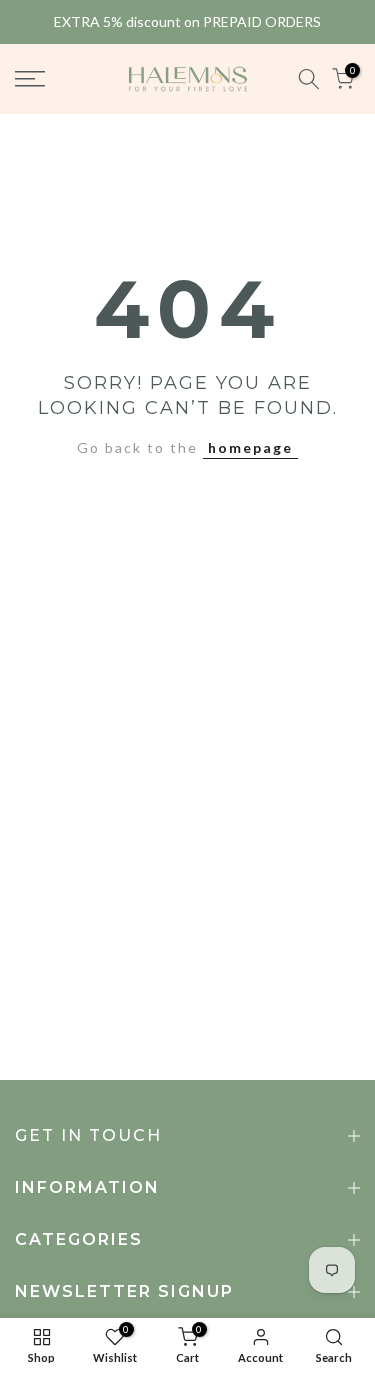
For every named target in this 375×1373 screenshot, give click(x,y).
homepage (250, 447)
